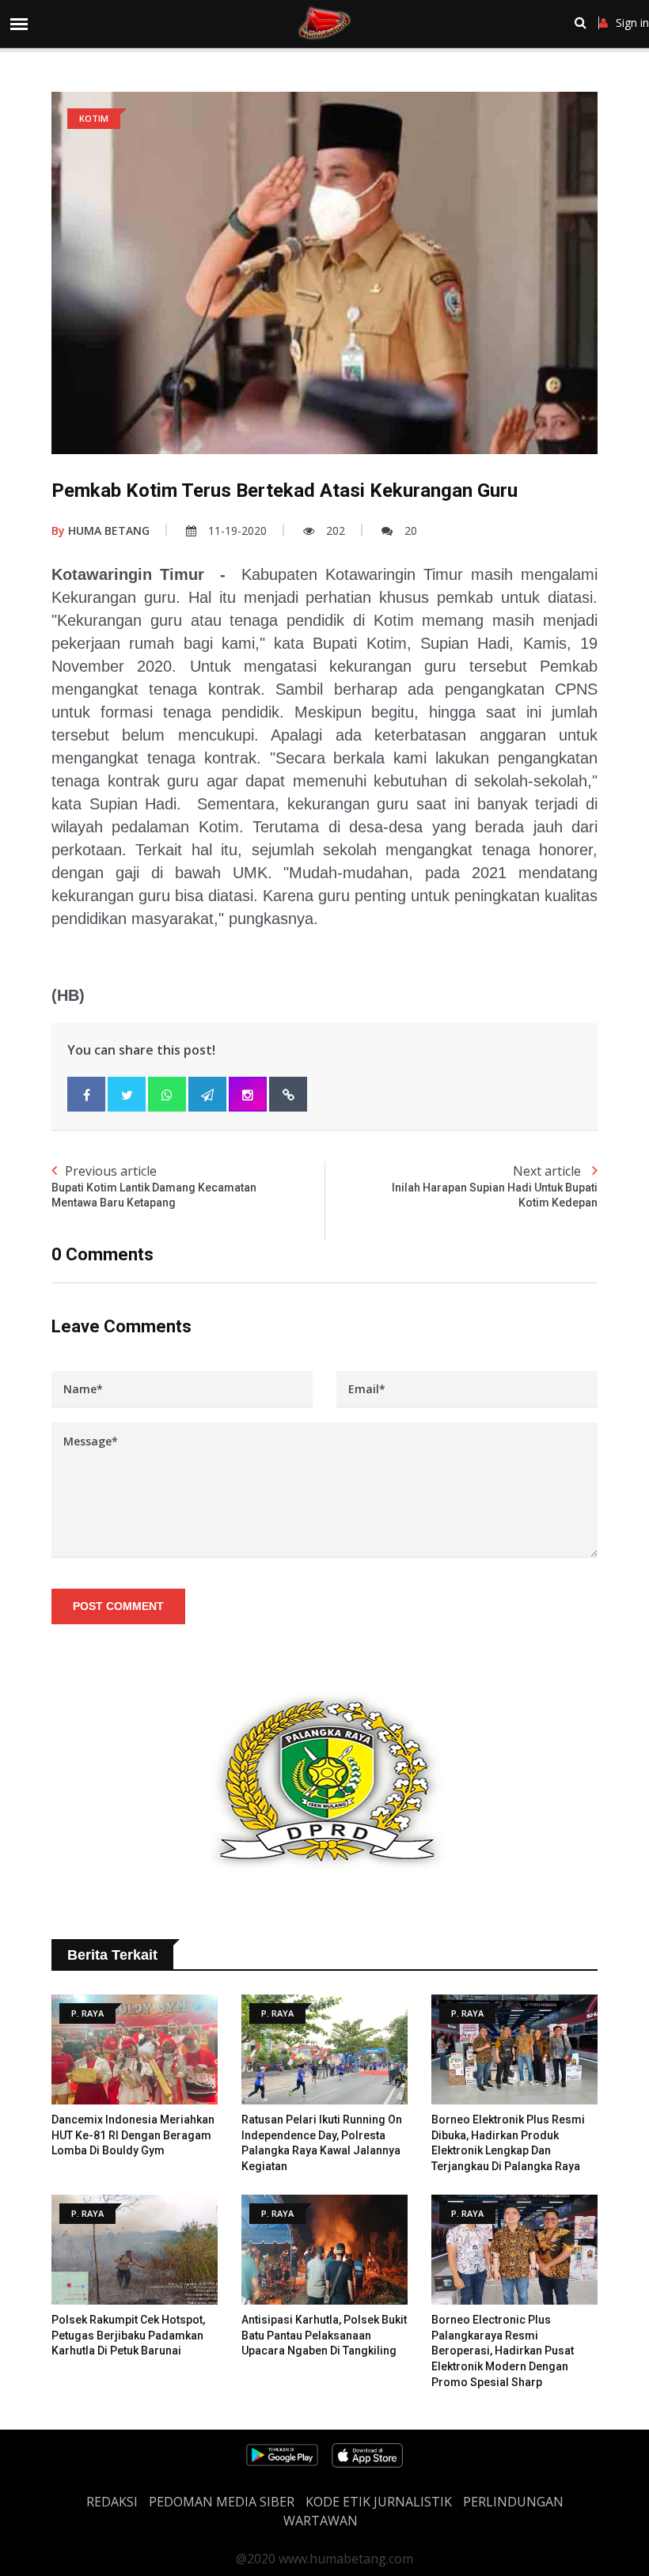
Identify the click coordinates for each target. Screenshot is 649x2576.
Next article (495, 1186)
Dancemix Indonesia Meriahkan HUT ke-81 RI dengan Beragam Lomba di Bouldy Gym (133, 2135)
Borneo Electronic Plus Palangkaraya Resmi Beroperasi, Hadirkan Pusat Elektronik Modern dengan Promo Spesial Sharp (503, 2351)
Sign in (632, 23)
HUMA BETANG (101, 530)
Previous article (154, 1186)
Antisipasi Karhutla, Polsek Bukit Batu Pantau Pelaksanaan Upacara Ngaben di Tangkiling (324, 2335)
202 (336, 530)
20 (411, 530)
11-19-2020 (237, 530)
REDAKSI (112, 2502)
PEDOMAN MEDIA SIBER (222, 2502)
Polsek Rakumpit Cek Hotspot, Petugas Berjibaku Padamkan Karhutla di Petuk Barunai (128, 2335)
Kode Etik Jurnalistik (379, 2502)
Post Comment (118, 1606)
